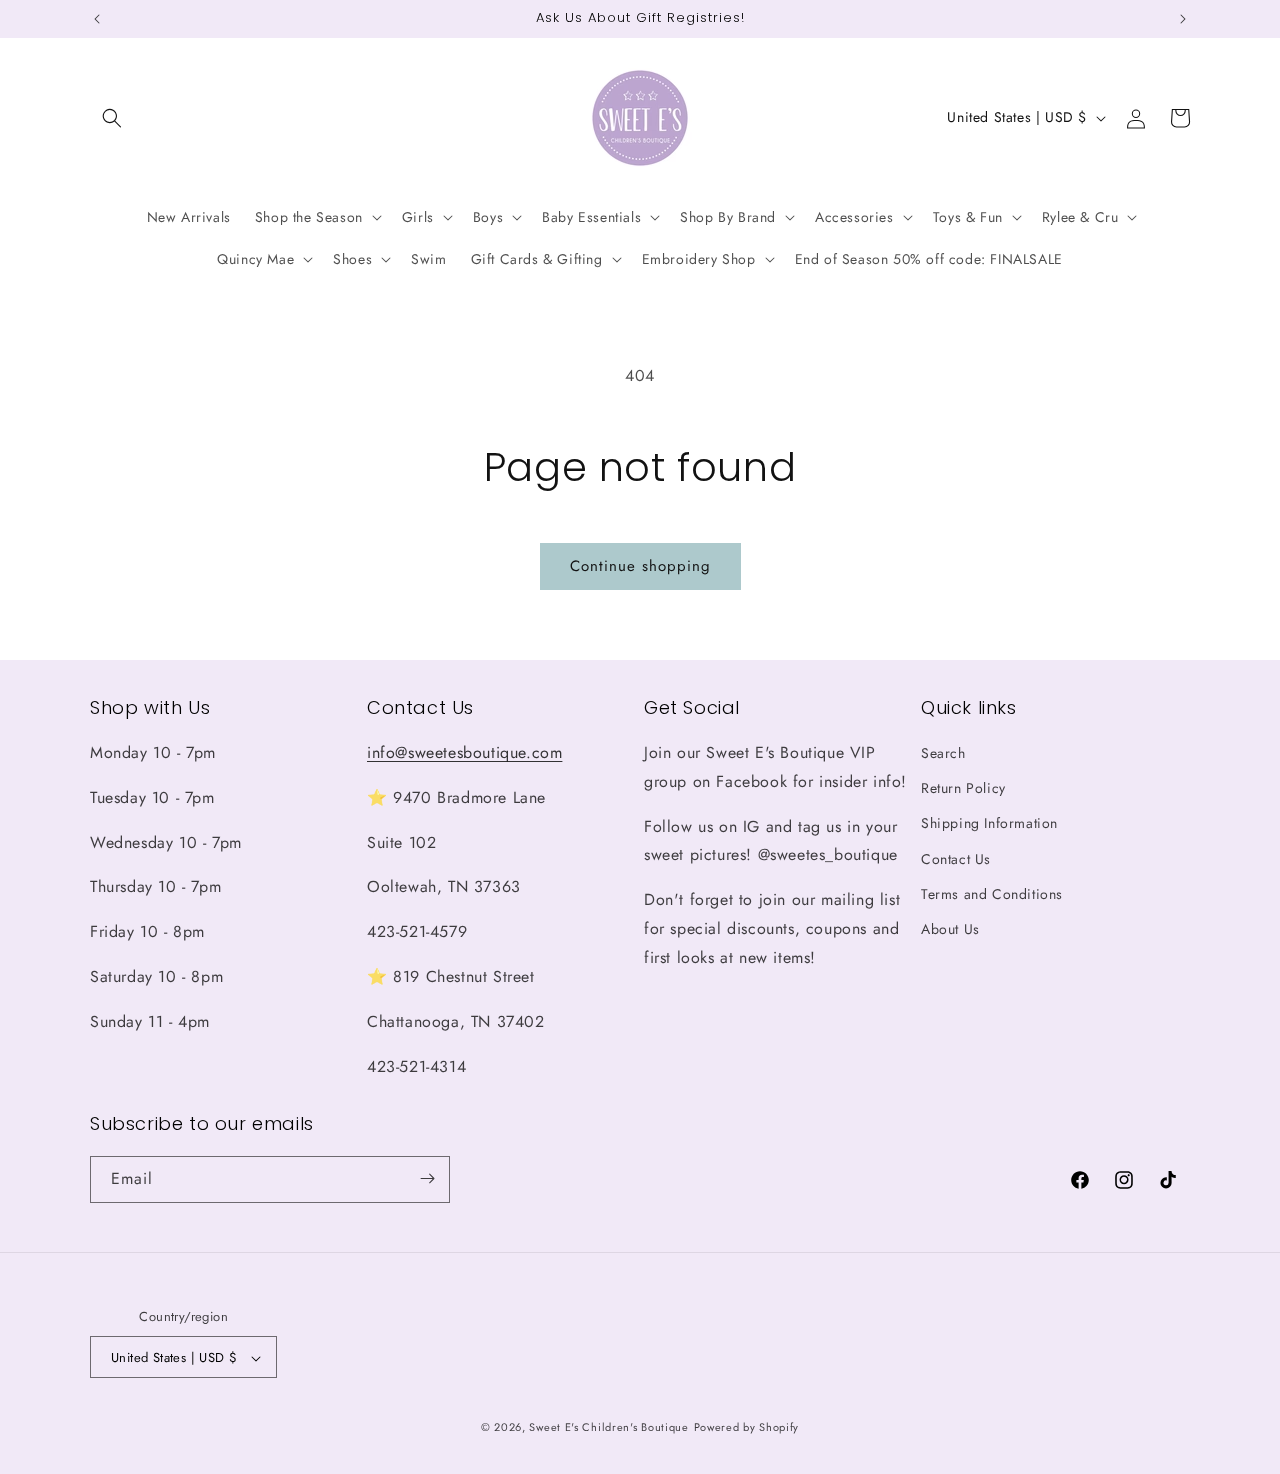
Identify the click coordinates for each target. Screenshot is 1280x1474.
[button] (112, 118)
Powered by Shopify (747, 1428)
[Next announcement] (1183, 19)
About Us (950, 929)
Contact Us (956, 859)
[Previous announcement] (97, 19)
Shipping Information (989, 824)
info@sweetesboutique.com (464, 752)
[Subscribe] (427, 1178)
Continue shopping (640, 566)
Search (943, 753)
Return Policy (963, 789)
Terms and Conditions (992, 894)
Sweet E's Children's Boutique (608, 1428)
